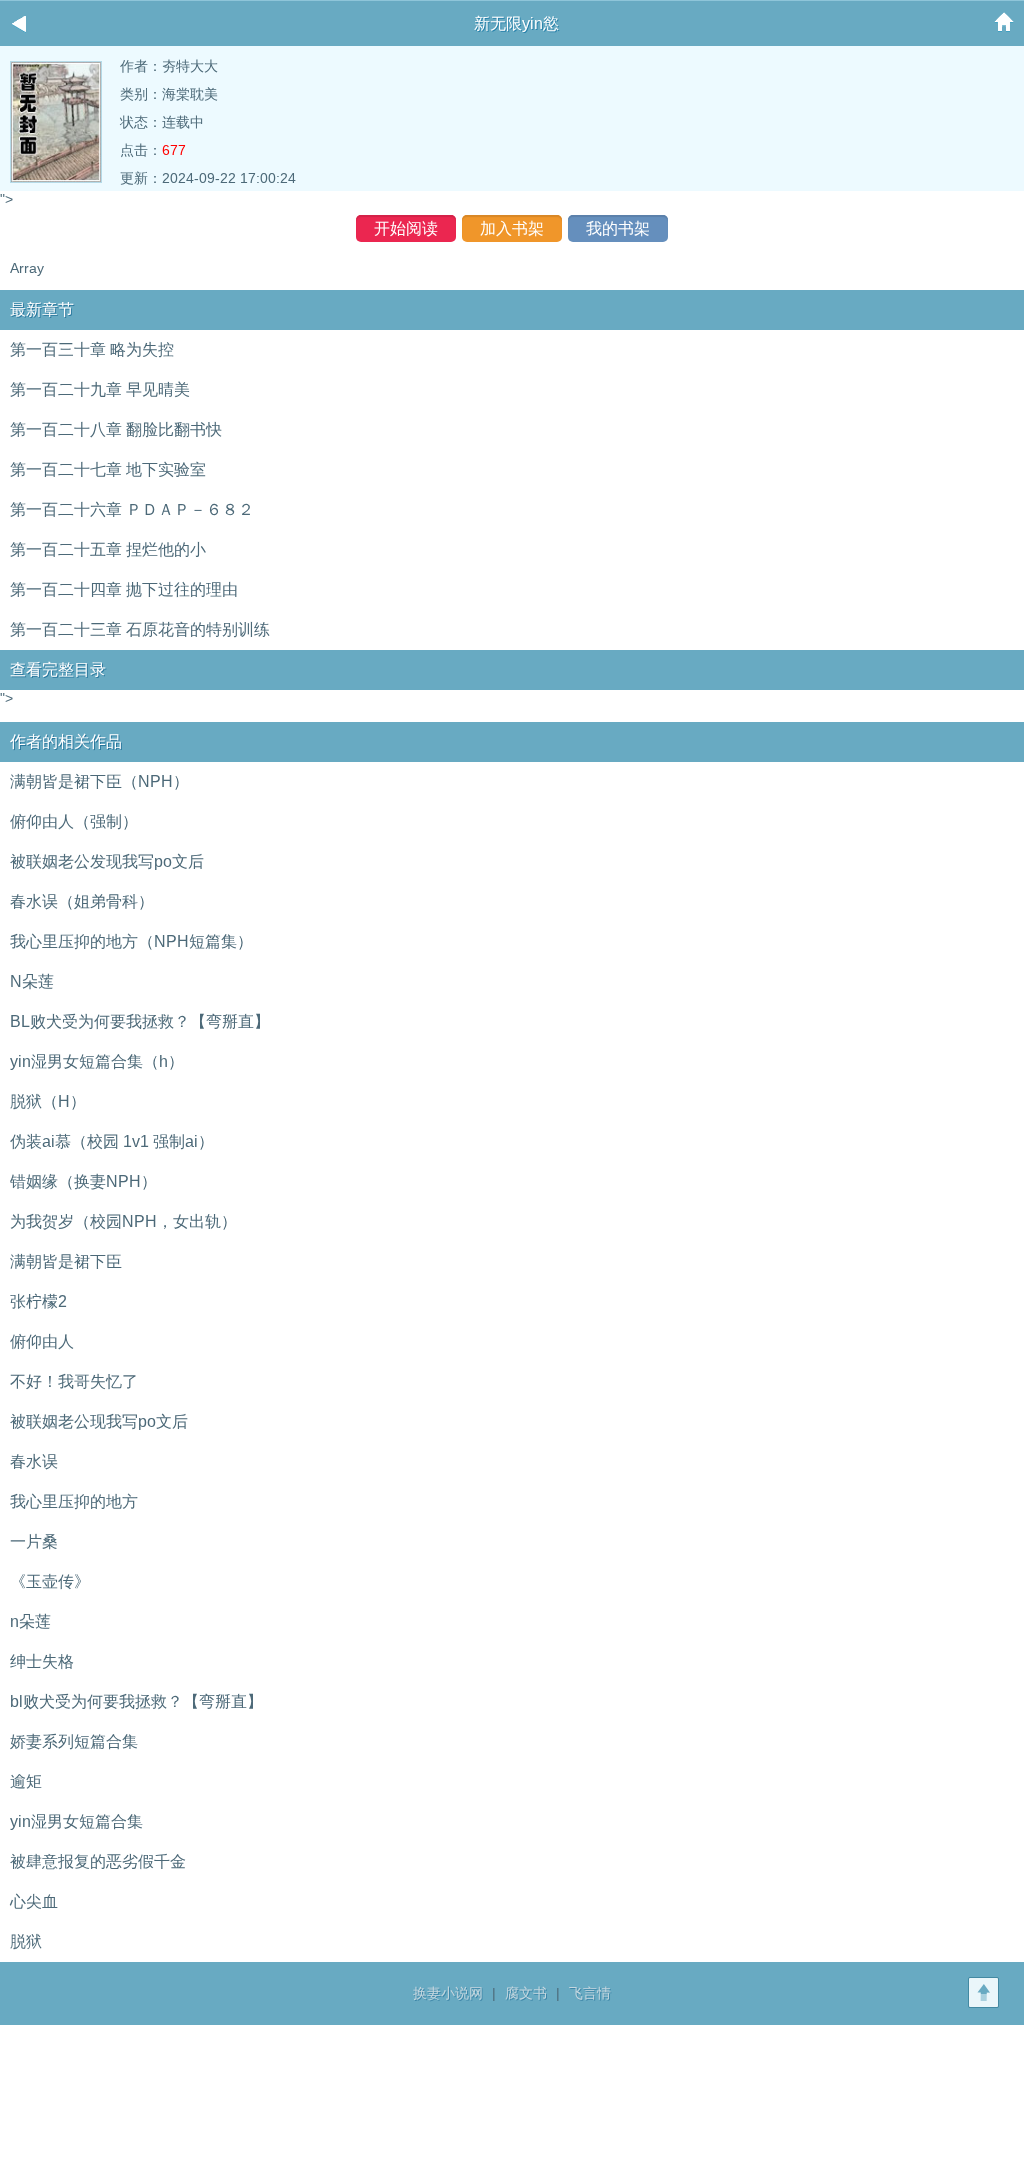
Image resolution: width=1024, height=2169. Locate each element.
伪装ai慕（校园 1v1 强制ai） (112, 1141)
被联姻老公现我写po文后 (99, 1421)
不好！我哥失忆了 (74, 1381)
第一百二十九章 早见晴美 (100, 389)
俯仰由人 (42, 1341)
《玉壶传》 (50, 1581)
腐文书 (526, 1993)
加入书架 (512, 228)
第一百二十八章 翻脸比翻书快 (116, 429)
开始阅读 (406, 228)
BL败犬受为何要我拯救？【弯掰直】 (140, 1021)
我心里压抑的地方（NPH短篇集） (131, 941)
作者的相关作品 (66, 741)
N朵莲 (32, 981)
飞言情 (590, 1993)
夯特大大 (190, 66)
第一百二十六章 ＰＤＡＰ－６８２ (132, 509)
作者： (141, 66)
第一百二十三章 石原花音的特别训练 (140, 629)
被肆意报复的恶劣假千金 (98, 1861)
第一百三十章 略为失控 (92, 349)
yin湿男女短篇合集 (76, 1821)
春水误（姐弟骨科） (82, 901)
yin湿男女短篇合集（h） (97, 1061)
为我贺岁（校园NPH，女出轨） (123, 1221)
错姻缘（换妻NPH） (83, 1181)
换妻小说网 (448, 1993)
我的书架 (618, 228)
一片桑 (34, 1541)
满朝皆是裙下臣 (66, 1261)
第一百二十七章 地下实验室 (108, 469)
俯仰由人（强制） (74, 821)
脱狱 (26, 1941)
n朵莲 (30, 1621)
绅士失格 (42, 1661)
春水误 (34, 1461)
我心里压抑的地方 (74, 1501)
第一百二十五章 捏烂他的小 (108, 549)
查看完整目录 (58, 669)
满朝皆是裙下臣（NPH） (99, 781)
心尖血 (34, 1901)
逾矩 (26, 1781)
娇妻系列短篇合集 (74, 1741)
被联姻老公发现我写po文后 (107, 861)
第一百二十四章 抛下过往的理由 (124, 589)
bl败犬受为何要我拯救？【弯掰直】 (136, 1701)
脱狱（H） (48, 1101)
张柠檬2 (38, 1301)
